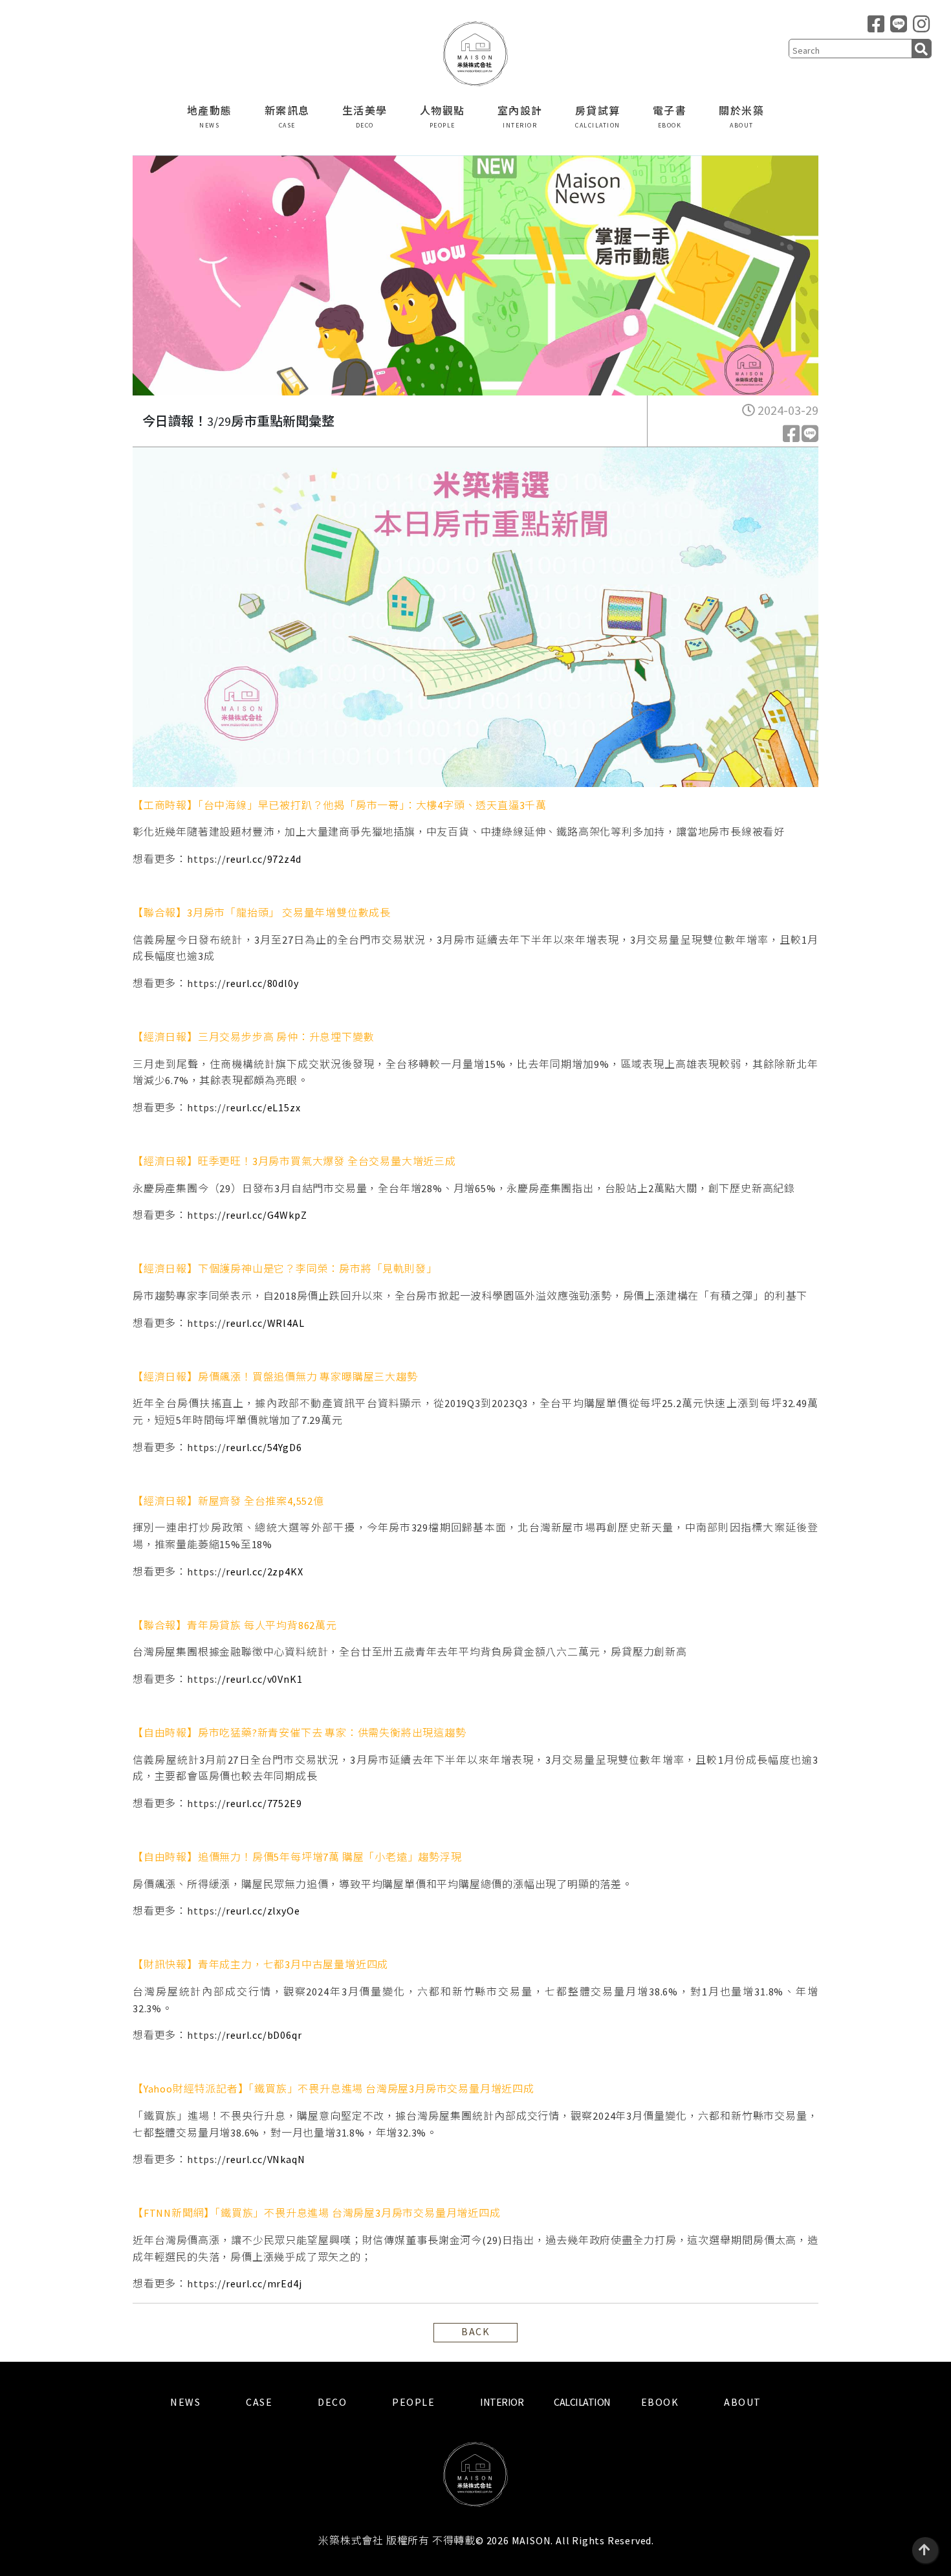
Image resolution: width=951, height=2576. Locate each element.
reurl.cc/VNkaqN (265, 2159)
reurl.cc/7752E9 (264, 1803)
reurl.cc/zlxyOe (263, 1911)
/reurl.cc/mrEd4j (262, 2283)
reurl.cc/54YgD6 (264, 1447)
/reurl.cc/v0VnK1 (262, 1679)
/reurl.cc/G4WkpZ (265, 1215)
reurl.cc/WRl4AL (265, 1323)
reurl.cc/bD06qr (264, 2035)
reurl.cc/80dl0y (262, 983)
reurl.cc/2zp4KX (264, 1571)
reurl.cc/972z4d (263, 859)
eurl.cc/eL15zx (265, 1107)
